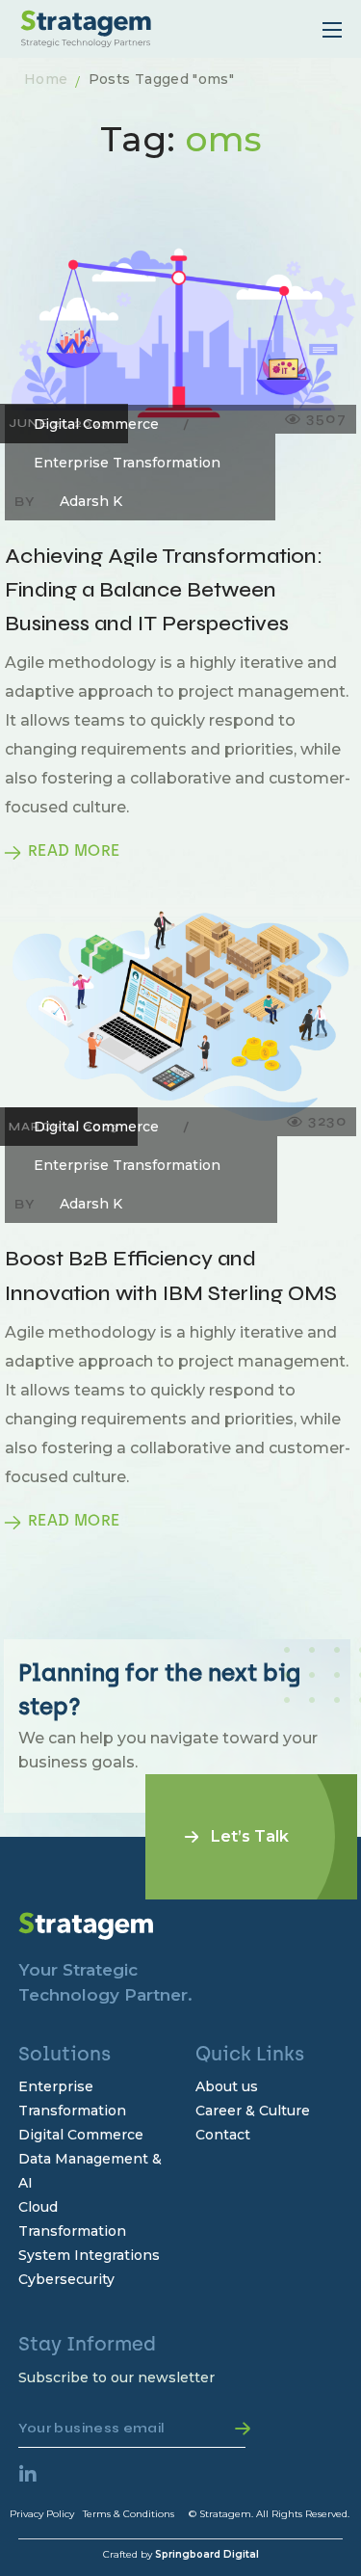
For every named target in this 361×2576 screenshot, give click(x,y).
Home (46, 79)
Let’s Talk (250, 1836)
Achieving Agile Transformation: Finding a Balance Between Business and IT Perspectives (164, 590)
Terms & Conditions (129, 2514)
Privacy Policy (42, 2514)
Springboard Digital (207, 2554)
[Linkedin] (38, 2484)
